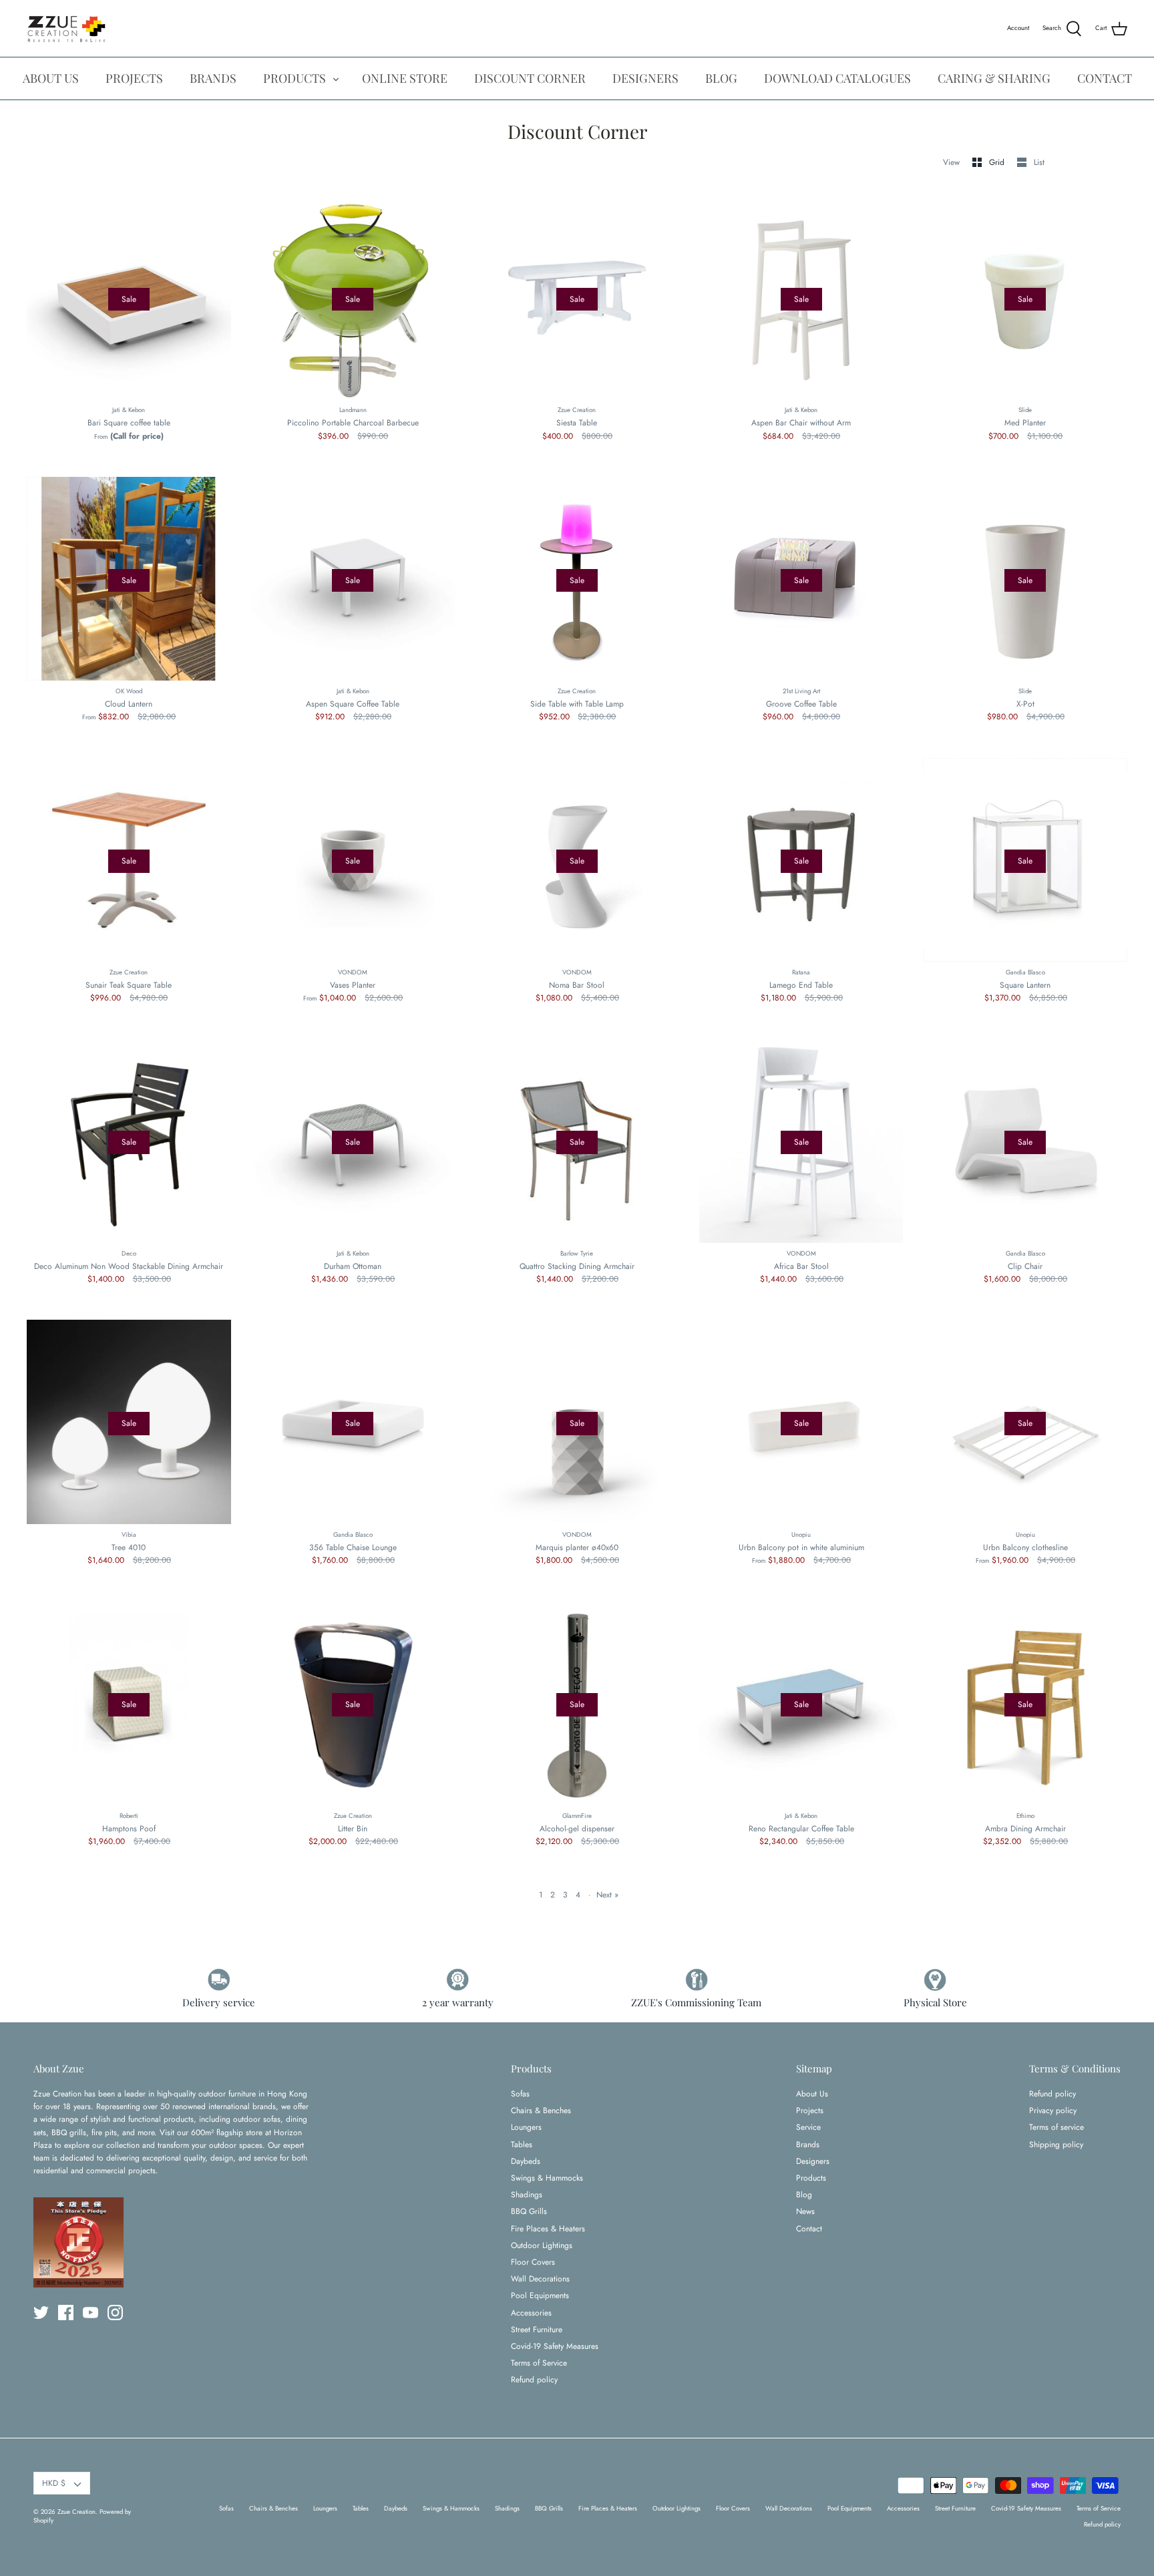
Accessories (531, 2313)
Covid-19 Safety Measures (555, 2346)
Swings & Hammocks (547, 2178)
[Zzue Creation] (67, 28)
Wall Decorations (540, 2279)
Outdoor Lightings (542, 2245)
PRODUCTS (295, 78)
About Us (812, 2094)
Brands (808, 2145)
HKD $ (54, 2483)
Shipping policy (1056, 2145)
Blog (804, 2195)
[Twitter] (41, 2313)
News (805, 2211)
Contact (809, 2229)
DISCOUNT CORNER (530, 78)
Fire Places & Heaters (548, 2229)
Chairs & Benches (541, 2110)
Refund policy (534, 2380)
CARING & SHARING (994, 78)
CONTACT (1105, 78)
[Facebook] (66, 2313)
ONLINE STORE (405, 78)
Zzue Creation (76, 2512)
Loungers (526, 2127)
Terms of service (1056, 2127)
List (1039, 162)
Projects (810, 2110)
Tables (522, 2145)
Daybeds (526, 2161)
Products (811, 2178)
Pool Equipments (540, 2295)
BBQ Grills (529, 2211)
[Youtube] (90, 2313)
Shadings (527, 2195)
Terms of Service (539, 2363)
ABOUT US (51, 78)
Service (808, 2127)
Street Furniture (537, 2330)
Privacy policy (1053, 2110)
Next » (607, 1895)
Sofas (520, 2094)
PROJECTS (134, 78)
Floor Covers (533, 2262)
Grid (998, 162)
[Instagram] (115, 2313)
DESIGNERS (645, 78)
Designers (813, 2161)
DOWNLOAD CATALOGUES (837, 78)
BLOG (721, 78)
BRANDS (213, 78)
